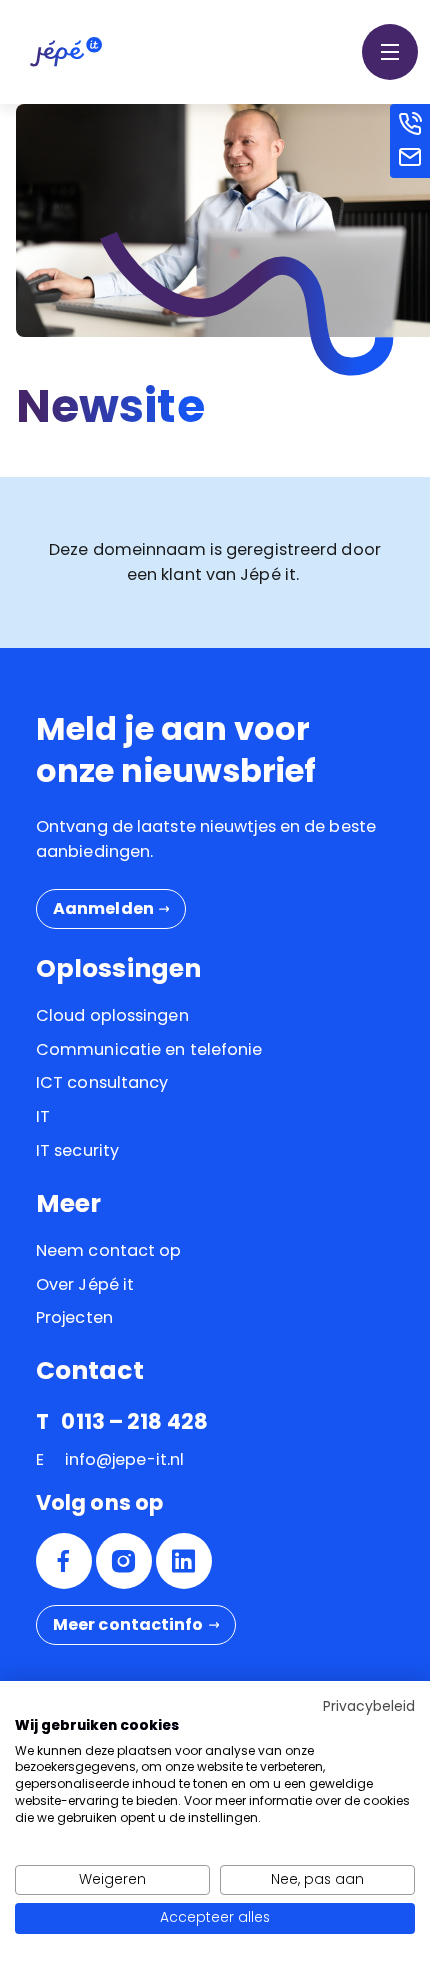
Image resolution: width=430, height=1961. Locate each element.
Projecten (74, 1317)
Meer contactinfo (128, 1624)
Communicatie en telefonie (149, 1049)
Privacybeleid (369, 1706)
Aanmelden (103, 908)
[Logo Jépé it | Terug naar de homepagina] (66, 50)
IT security (77, 1150)
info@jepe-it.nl (125, 1459)
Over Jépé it (85, 1284)
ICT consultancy (102, 1082)
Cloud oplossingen (112, 1015)
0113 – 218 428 (134, 1421)
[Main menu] (390, 52)
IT (43, 1116)
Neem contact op (109, 1250)
